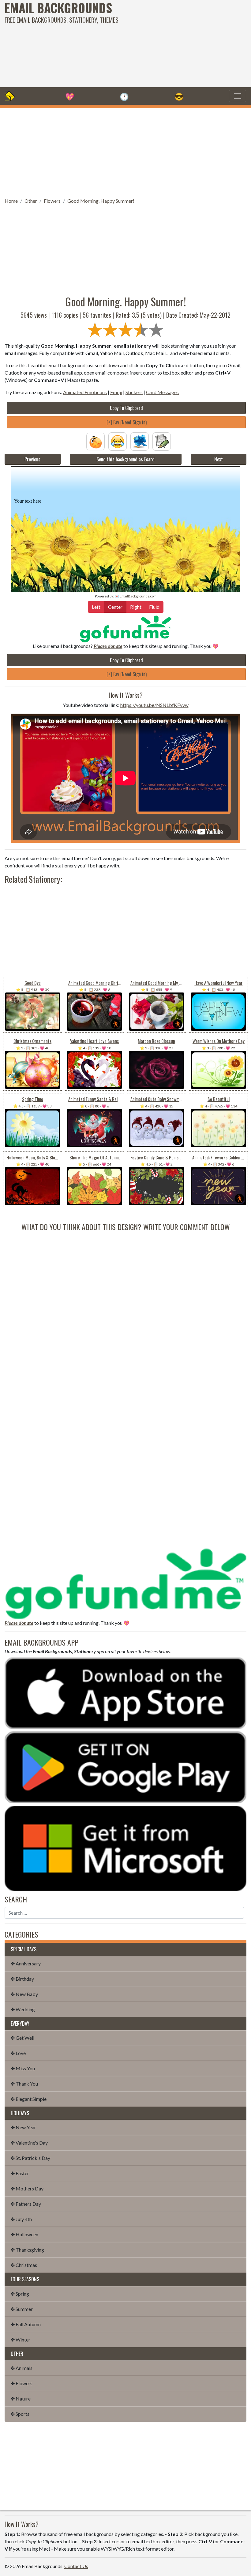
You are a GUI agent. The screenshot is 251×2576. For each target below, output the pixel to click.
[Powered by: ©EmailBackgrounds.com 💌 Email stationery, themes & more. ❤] (125, 480)
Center (115, 607)
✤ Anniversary (26, 1963)
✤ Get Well (22, 2038)
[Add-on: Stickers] (140, 441)
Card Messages (162, 392)
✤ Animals (22, 2368)
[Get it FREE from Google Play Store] (125, 1767)
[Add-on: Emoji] (118, 441)
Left (96, 607)
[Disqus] (125, 1309)
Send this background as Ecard (125, 459)
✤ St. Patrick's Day (30, 2158)
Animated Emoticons (85, 392)
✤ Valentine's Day (29, 2143)
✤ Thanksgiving (27, 2250)
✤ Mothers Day (27, 2188)
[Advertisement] (169, 43)
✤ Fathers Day (26, 2204)
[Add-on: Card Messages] (162, 441)
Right (136, 607)
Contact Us (76, 2566)
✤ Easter (20, 2173)
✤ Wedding (23, 2009)
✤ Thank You (24, 2084)
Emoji (116, 392)
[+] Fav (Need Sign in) (127, 422)
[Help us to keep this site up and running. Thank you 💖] (125, 1583)
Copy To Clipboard (126, 408)
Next (219, 459)
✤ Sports (20, 2414)
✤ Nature (21, 2399)
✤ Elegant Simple (29, 2099)
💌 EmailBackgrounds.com (136, 596)
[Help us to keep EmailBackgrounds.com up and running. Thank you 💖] (125, 629)
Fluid (154, 607)
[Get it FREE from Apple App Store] (125, 1693)
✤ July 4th (21, 2219)
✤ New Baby (24, 1994)
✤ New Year (23, 2127)
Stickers (134, 392)
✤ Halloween (24, 2234)
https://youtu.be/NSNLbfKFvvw (154, 705)
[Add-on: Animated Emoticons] (96, 441)
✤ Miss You (23, 2068)
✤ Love (18, 2053)
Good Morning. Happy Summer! (101, 201)
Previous (32, 459)
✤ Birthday (22, 1979)
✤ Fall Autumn (26, 2324)
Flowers (52, 201)
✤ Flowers (22, 2383)
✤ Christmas (24, 2265)
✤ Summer (22, 2309)
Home (11, 201)
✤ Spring (20, 2294)
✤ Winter (21, 2339)
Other (31, 201)
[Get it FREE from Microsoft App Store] (125, 1848)
